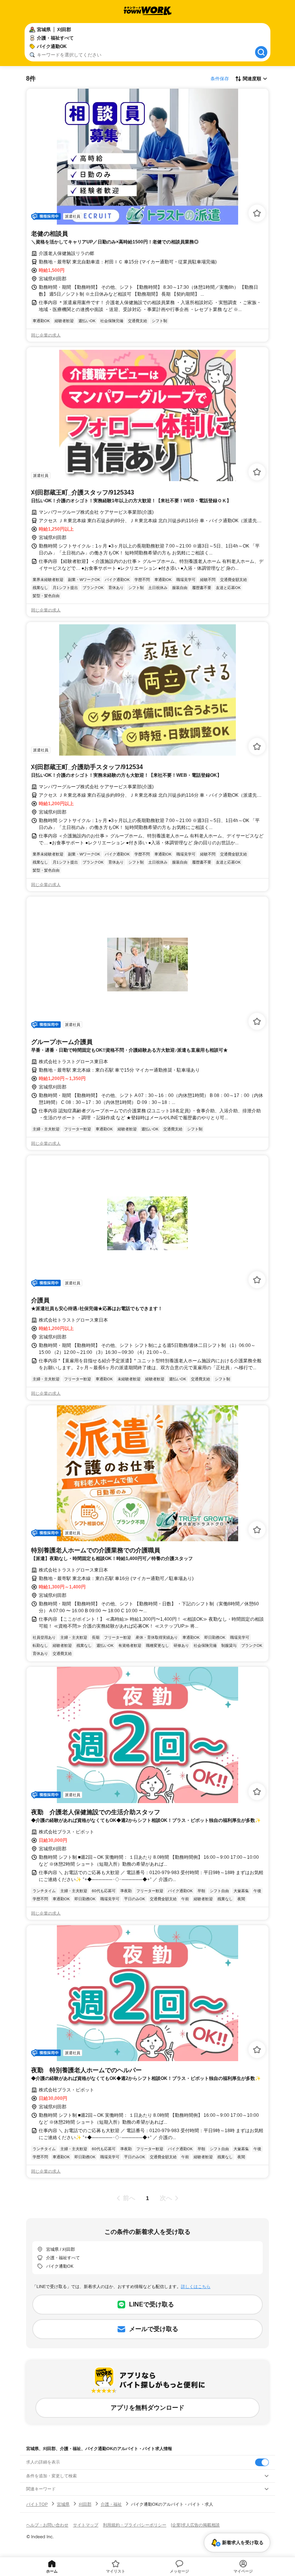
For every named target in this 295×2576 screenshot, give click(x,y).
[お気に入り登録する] (257, 213)
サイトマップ (86, 2525)
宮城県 (63, 2504)
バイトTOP (37, 2504)
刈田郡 (85, 2504)
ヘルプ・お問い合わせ (47, 2525)
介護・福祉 (111, 2504)
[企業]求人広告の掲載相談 (195, 2525)
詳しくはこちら (196, 2286)
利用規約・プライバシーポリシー (135, 2525)
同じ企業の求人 (46, 335)
